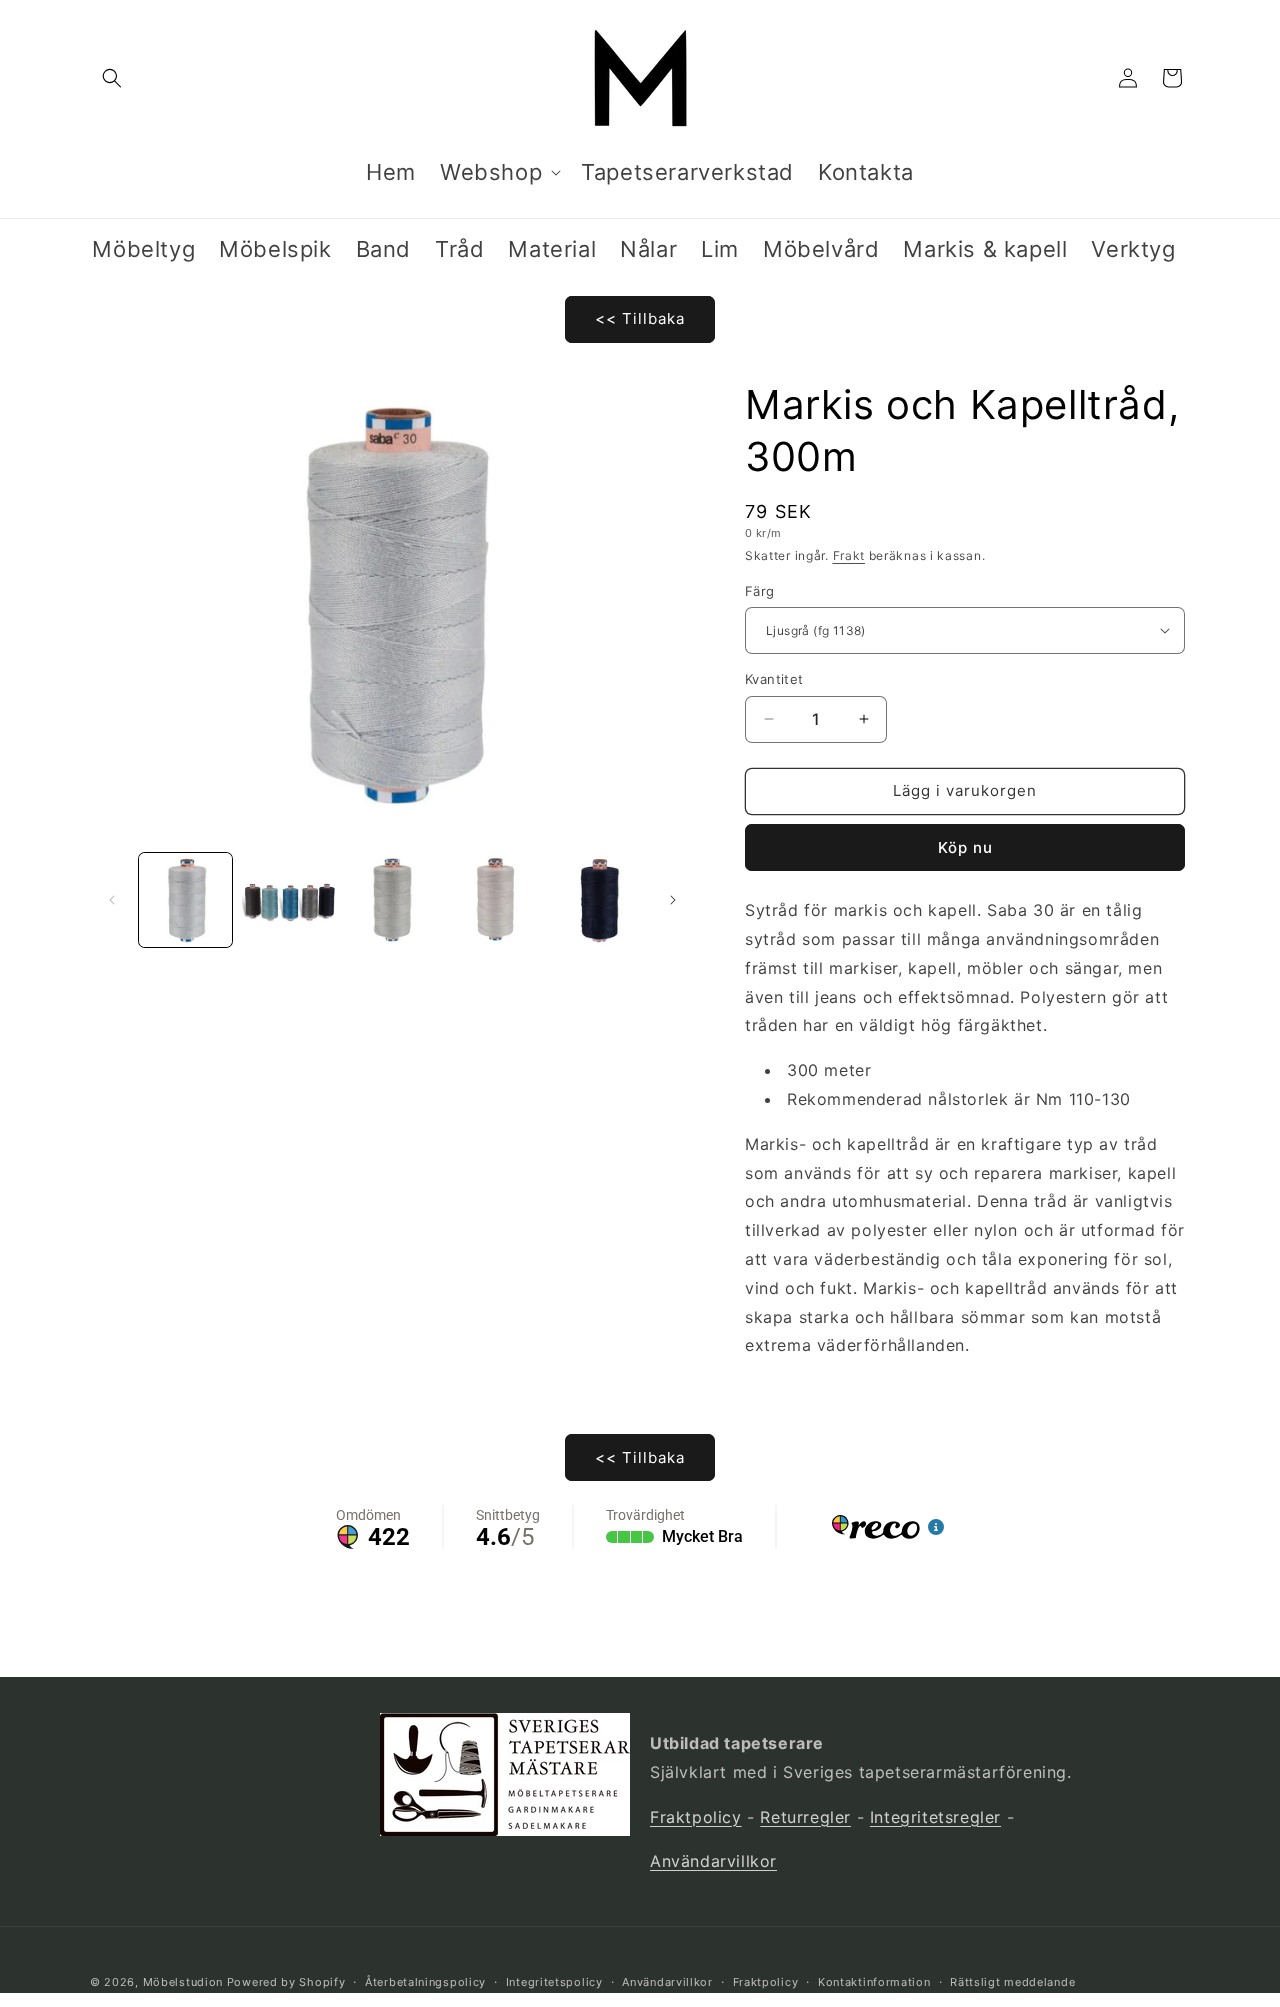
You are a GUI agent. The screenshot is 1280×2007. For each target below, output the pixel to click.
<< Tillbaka (640, 318)
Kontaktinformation (874, 1982)
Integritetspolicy (554, 1982)
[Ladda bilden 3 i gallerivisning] (392, 899)
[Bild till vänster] (112, 900)
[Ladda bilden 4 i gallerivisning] (495, 899)
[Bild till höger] (673, 900)
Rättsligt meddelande (1012, 1982)
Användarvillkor (713, 1861)
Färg (760, 590)
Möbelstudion (183, 1982)
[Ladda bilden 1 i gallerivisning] (185, 899)
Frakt (849, 555)
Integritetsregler (935, 1817)
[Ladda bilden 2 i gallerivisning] (288, 899)
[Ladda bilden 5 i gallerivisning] (599, 899)
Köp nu (965, 847)
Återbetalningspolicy (425, 1982)
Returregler (805, 1817)
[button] (112, 78)
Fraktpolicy (696, 1817)
